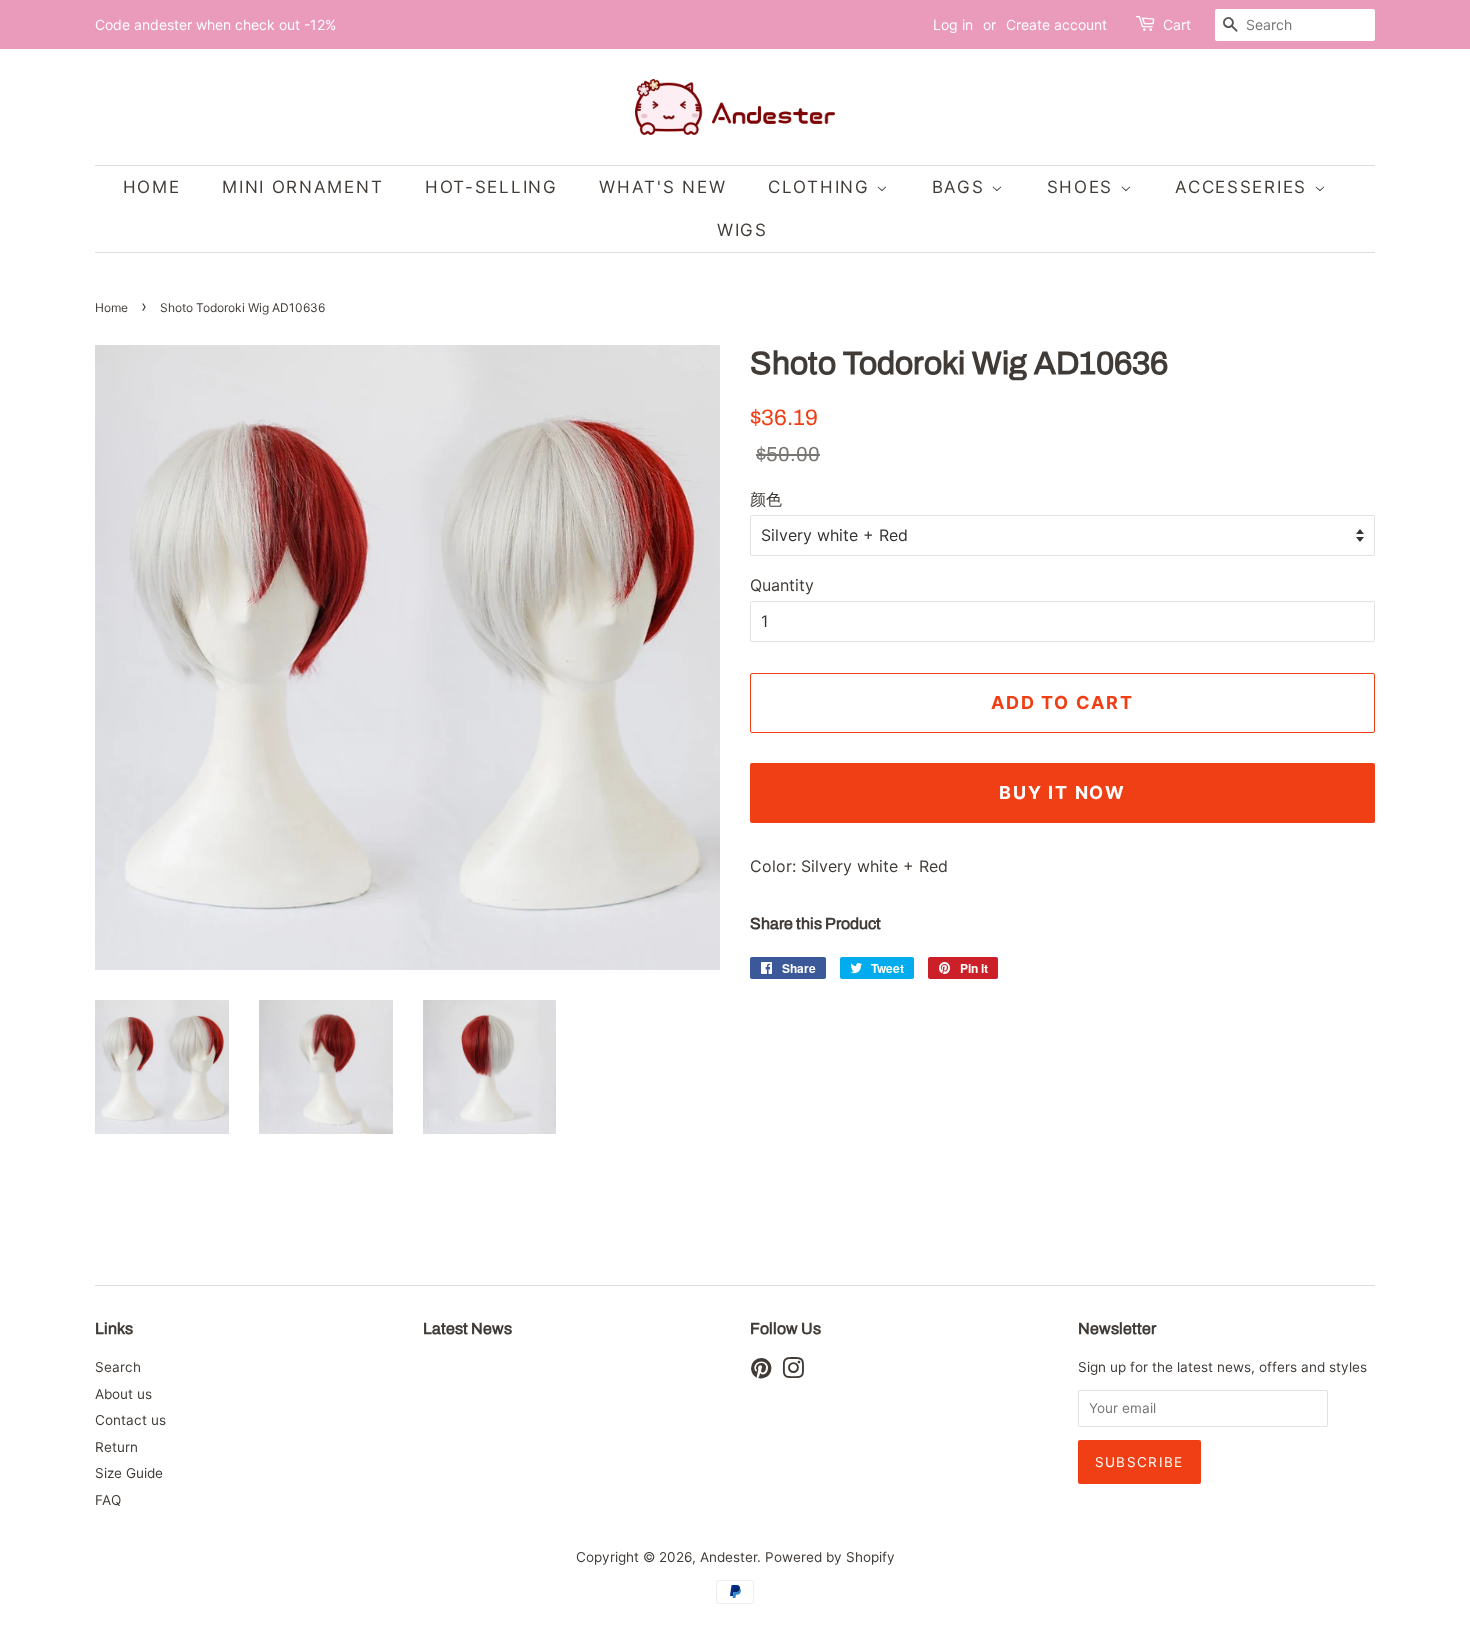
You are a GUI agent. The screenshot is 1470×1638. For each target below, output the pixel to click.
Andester (728, 1557)
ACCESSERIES (1244, 187)
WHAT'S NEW (662, 187)
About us (123, 1394)
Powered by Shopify (830, 1557)
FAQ (108, 1500)
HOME (152, 187)
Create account (1056, 24)
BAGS (962, 187)
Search (118, 1367)
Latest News (467, 1328)
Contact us (130, 1420)
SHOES (1083, 187)
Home (111, 307)
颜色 (766, 499)
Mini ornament (302, 187)
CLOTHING (822, 187)
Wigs (742, 230)
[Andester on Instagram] (793, 1372)
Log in (953, 24)
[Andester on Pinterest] (761, 1372)
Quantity (782, 585)
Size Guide (129, 1473)
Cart (1177, 24)
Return (116, 1447)
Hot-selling (491, 187)
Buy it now (1062, 792)
